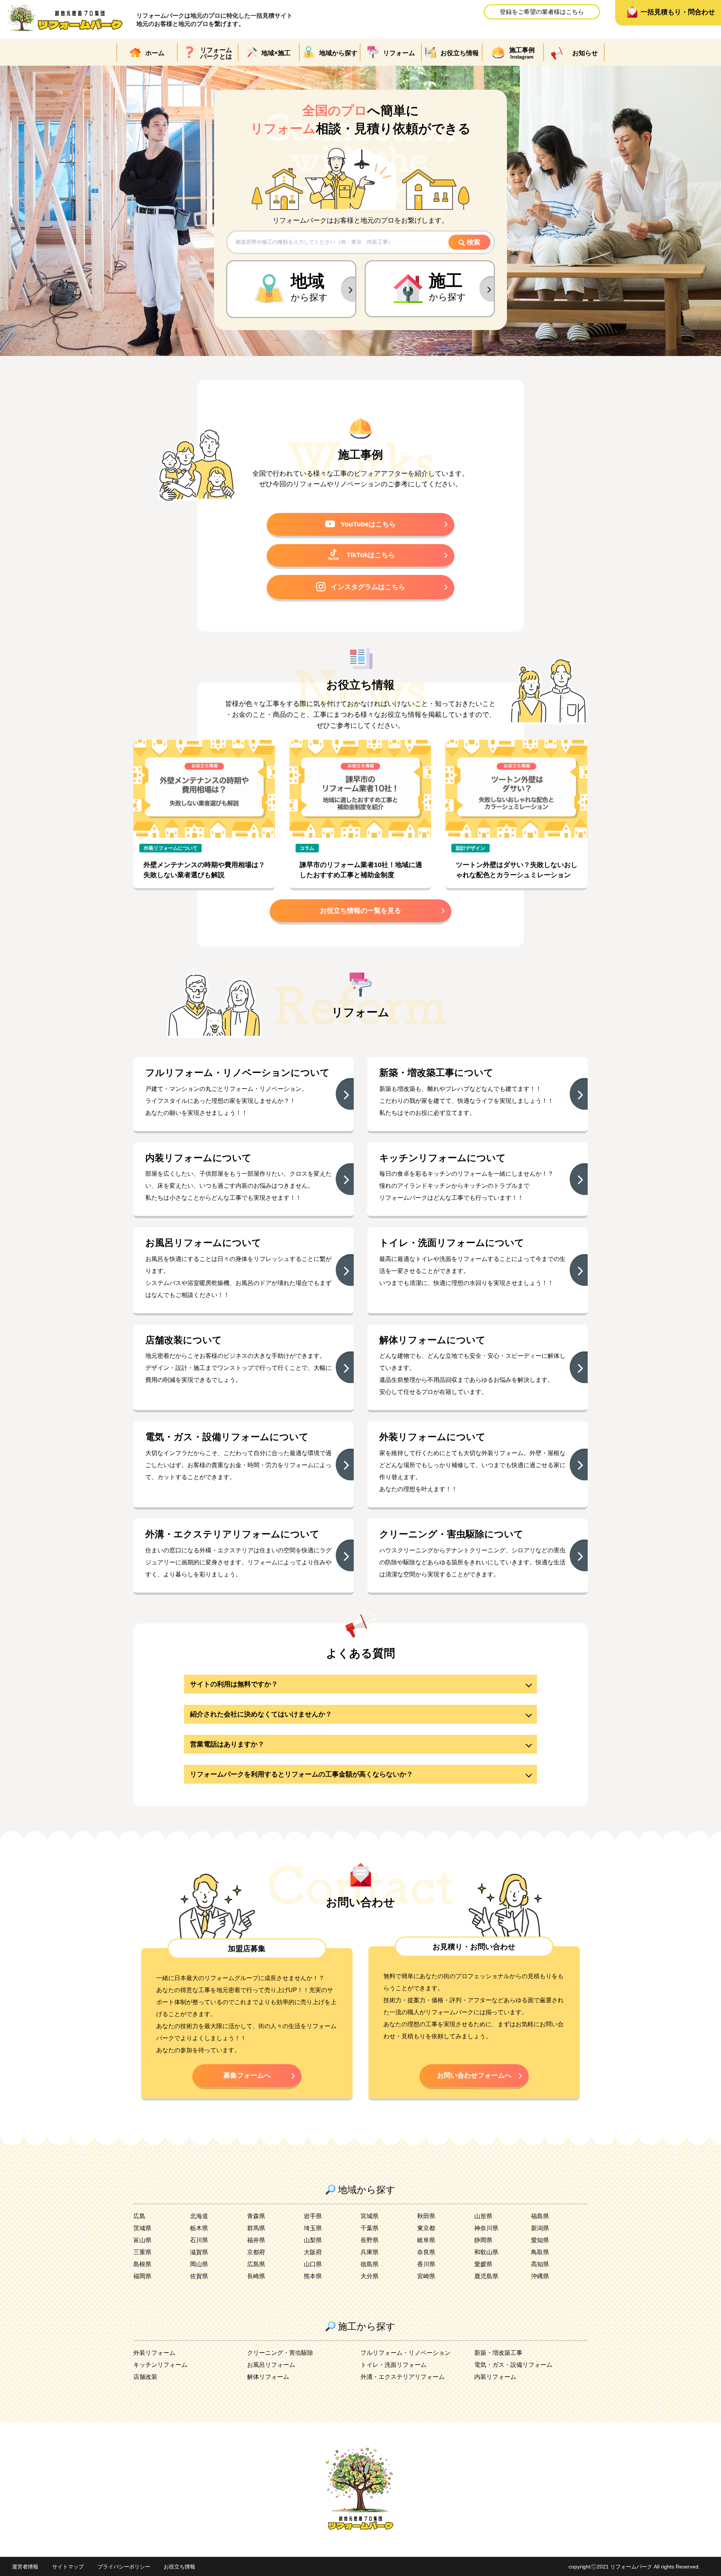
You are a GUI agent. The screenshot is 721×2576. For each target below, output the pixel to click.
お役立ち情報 (179, 2567)
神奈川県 (486, 2228)
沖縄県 (540, 2276)
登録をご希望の (542, 12)
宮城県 (370, 2216)
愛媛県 (483, 2264)
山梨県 (313, 2240)
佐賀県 (199, 2276)
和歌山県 (486, 2252)
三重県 (142, 2252)
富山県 (142, 2240)
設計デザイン (471, 848)
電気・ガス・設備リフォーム (513, 2365)
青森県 (256, 2216)
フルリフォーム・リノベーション (406, 2353)
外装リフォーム (154, 2353)
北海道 (199, 2216)
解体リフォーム (268, 2377)
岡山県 (199, 2264)
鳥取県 (540, 2252)
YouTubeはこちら (368, 524)
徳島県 (370, 2264)
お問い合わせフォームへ (474, 2075)
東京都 (426, 2228)
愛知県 (540, 2240)
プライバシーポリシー (124, 2567)
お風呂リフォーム (271, 2365)
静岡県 (483, 2240)
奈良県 (426, 2252)
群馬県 (256, 2228)
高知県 (540, 2264)
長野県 (370, 2240)
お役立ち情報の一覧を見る (360, 911)
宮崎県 (426, 2276)
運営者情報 (25, 2567)
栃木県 (199, 2228)
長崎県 (256, 2276)
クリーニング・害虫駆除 (280, 2353)
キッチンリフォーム (160, 2365)
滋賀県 (199, 2252)
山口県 (313, 2264)
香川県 (426, 2264)
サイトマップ (68, 2567)
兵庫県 (370, 2252)
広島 (139, 2216)
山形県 (483, 2216)
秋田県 (426, 2216)
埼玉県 (313, 2228)
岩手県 (313, 2216)
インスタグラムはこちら (368, 587)
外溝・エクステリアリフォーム (403, 2377)
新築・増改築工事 (498, 2353)
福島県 (540, 2216)
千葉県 (370, 2228)
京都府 (256, 2252)
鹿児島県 (486, 2276)
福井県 (256, 2240)
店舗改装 (145, 2377)
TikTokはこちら (371, 555)
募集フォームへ (247, 2075)
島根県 (142, 2264)
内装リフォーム (495, 2377)
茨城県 (142, 2228)
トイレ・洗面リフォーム (394, 2365)
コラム (307, 848)
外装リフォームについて (171, 848)
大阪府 (313, 2252)
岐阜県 (426, 2240)
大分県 (370, 2276)
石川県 (199, 2240)
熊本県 (313, 2276)
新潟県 (540, 2228)
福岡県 (142, 2276)
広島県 (256, 2264)
